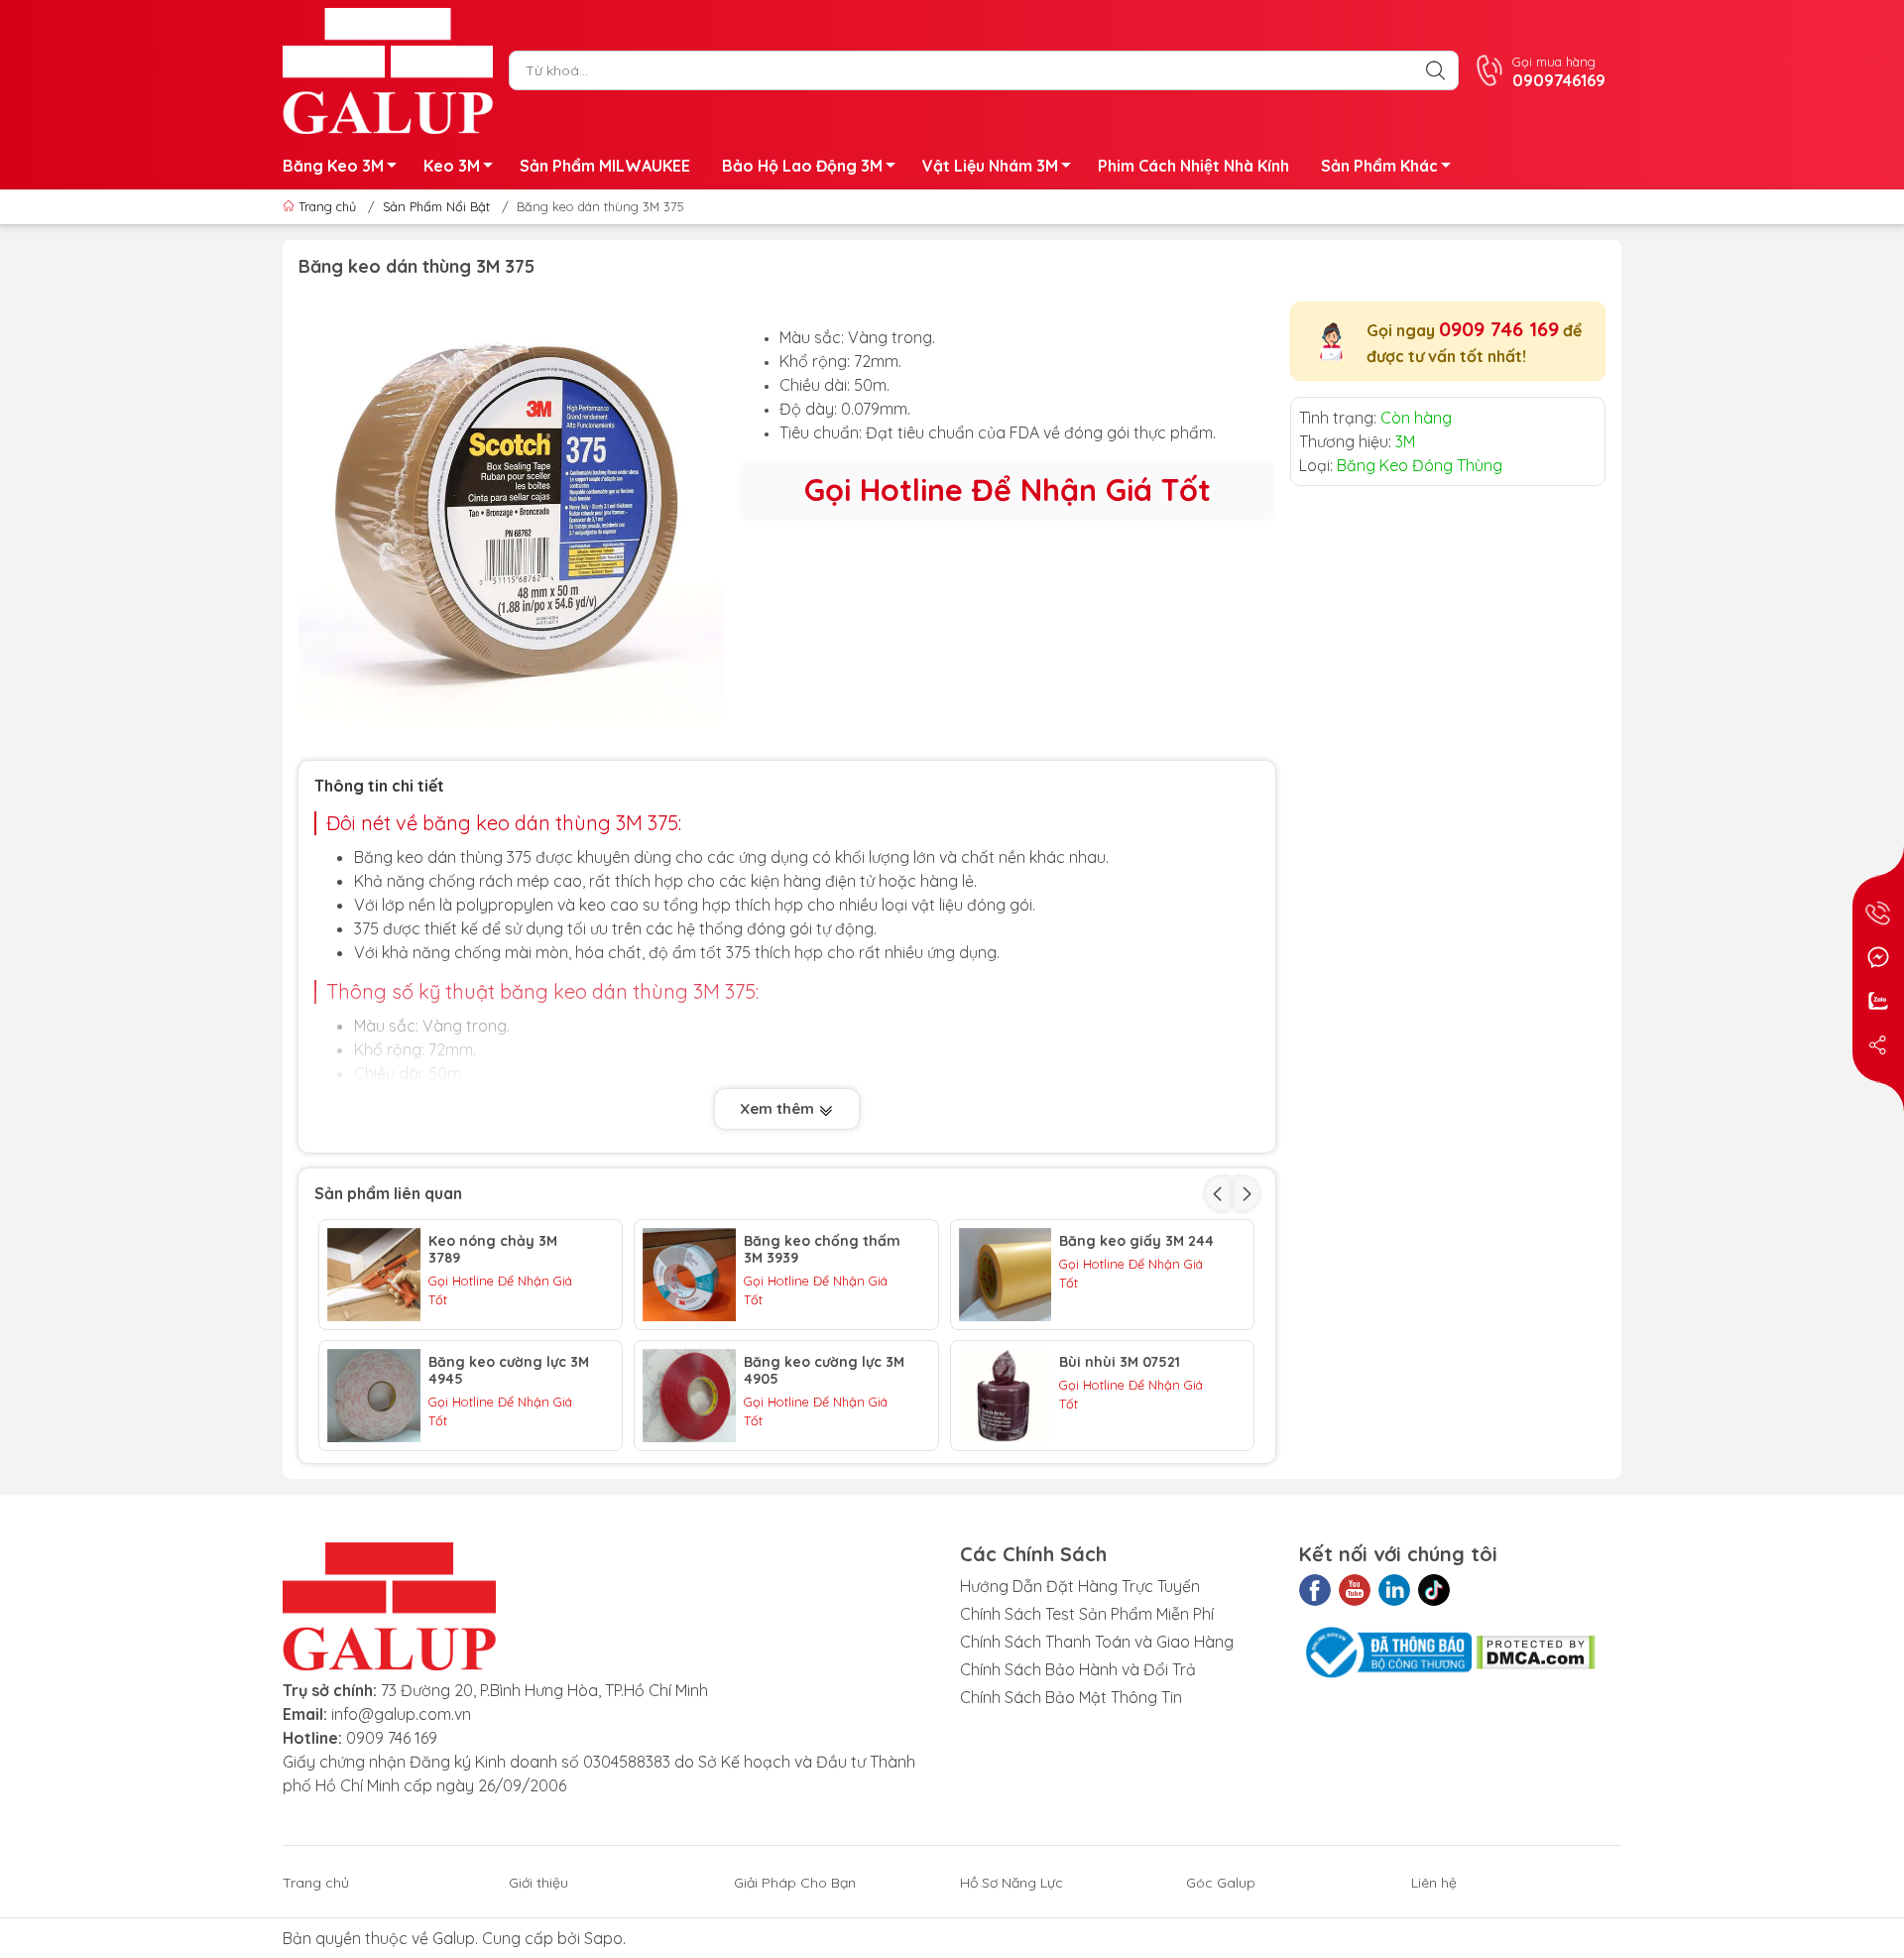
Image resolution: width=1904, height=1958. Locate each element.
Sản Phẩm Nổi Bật (436, 206)
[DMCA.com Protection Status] (1536, 1651)
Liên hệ (1434, 1883)
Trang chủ (327, 206)
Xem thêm (779, 1108)
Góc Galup (1221, 1883)
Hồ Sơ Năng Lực (1011, 1883)
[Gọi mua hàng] (1878, 914)
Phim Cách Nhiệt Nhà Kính (1193, 166)
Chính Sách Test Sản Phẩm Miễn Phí (1087, 1614)
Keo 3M (452, 166)
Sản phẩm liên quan (388, 1193)
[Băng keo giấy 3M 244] (1006, 1275)
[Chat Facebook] (1878, 957)
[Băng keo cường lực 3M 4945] (374, 1396)
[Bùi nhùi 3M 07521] (1006, 1396)
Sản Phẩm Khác (1379, 166)
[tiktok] (1434, 1590)
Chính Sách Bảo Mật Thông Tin (1071, 1697)
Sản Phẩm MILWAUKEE (605, 166)
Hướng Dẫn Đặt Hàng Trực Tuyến (1080, 1586)
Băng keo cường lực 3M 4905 (824, 1371)
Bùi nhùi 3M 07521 (1120, 1362)
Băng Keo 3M (333, 166)
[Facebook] (1315, 1590)
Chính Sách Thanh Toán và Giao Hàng (1097, 1642)
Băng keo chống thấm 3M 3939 (822, 1250)
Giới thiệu (538, 1883)
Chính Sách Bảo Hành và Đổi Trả (1078, 1669)
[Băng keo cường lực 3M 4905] (689, 1396)
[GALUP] (388, 68)
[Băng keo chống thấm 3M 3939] (689, 1275)
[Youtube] (1355, 1590)
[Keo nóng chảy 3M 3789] (374, 1275)
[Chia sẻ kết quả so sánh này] (1878, 1044)
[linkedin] (1394, 1590)
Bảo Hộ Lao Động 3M (802, 166)
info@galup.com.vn (401, 1714)
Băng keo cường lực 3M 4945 (509, 1371)
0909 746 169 (1499, 329)
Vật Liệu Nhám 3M (990, 166)
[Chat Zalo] (1878, 1001)
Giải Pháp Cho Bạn (795, 1883)
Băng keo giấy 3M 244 (1136, 1241)
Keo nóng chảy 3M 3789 (493, 1250)
